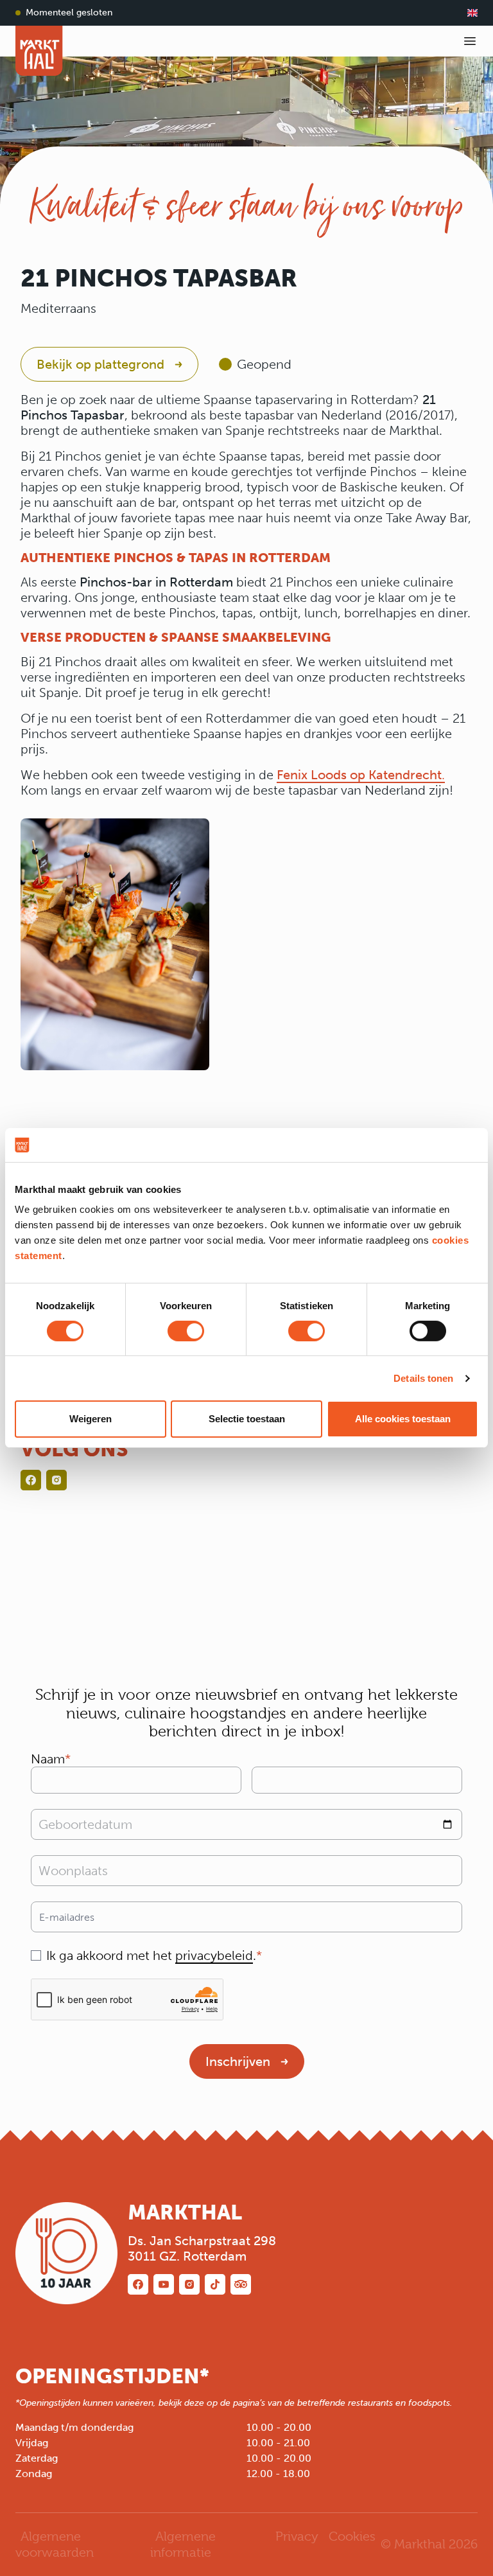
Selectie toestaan (247, 1419)
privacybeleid (214, 1955)
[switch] (186, 1331)
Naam (48, 1759)
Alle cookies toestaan (403, 1419)
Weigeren (91, 1419)
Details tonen (423, 1378)
